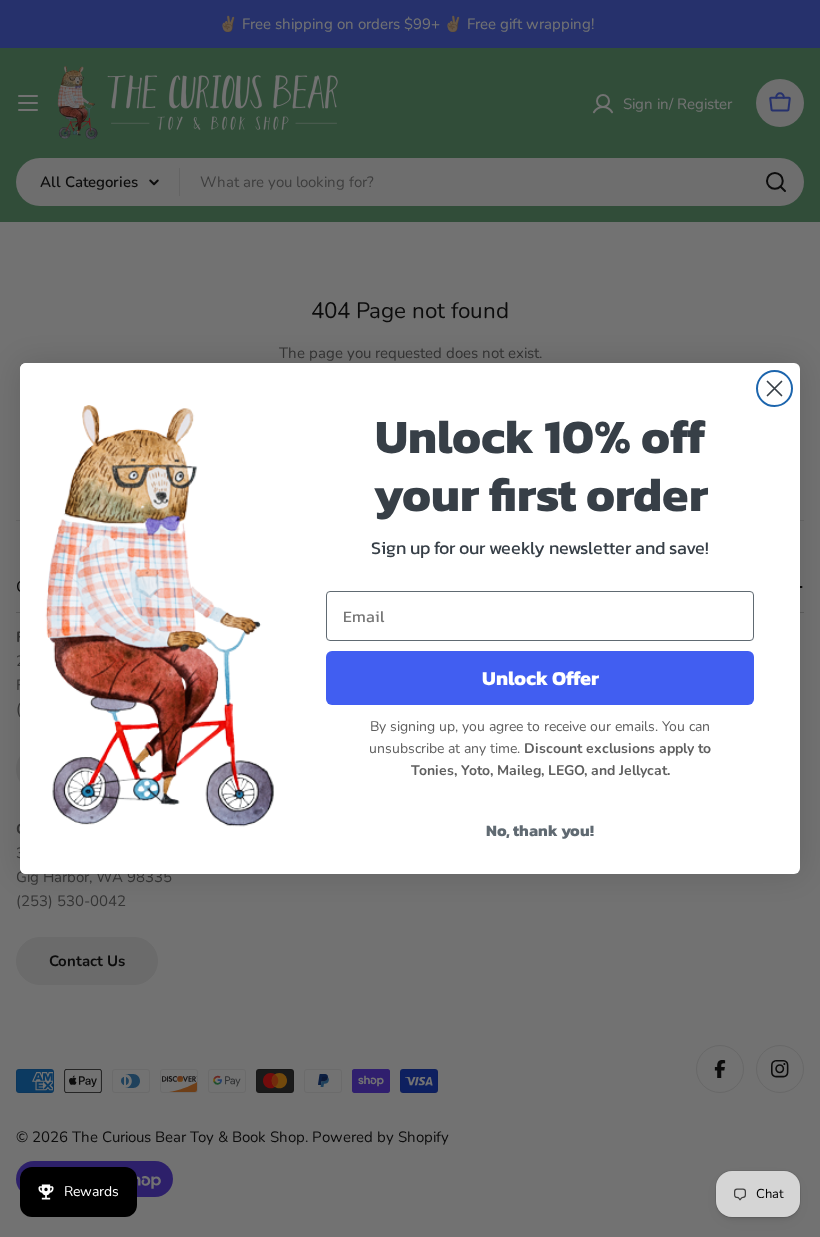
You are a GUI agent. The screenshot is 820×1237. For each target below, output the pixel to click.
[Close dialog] (774, 388)
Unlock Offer (540, 678)
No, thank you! (540, 830)
